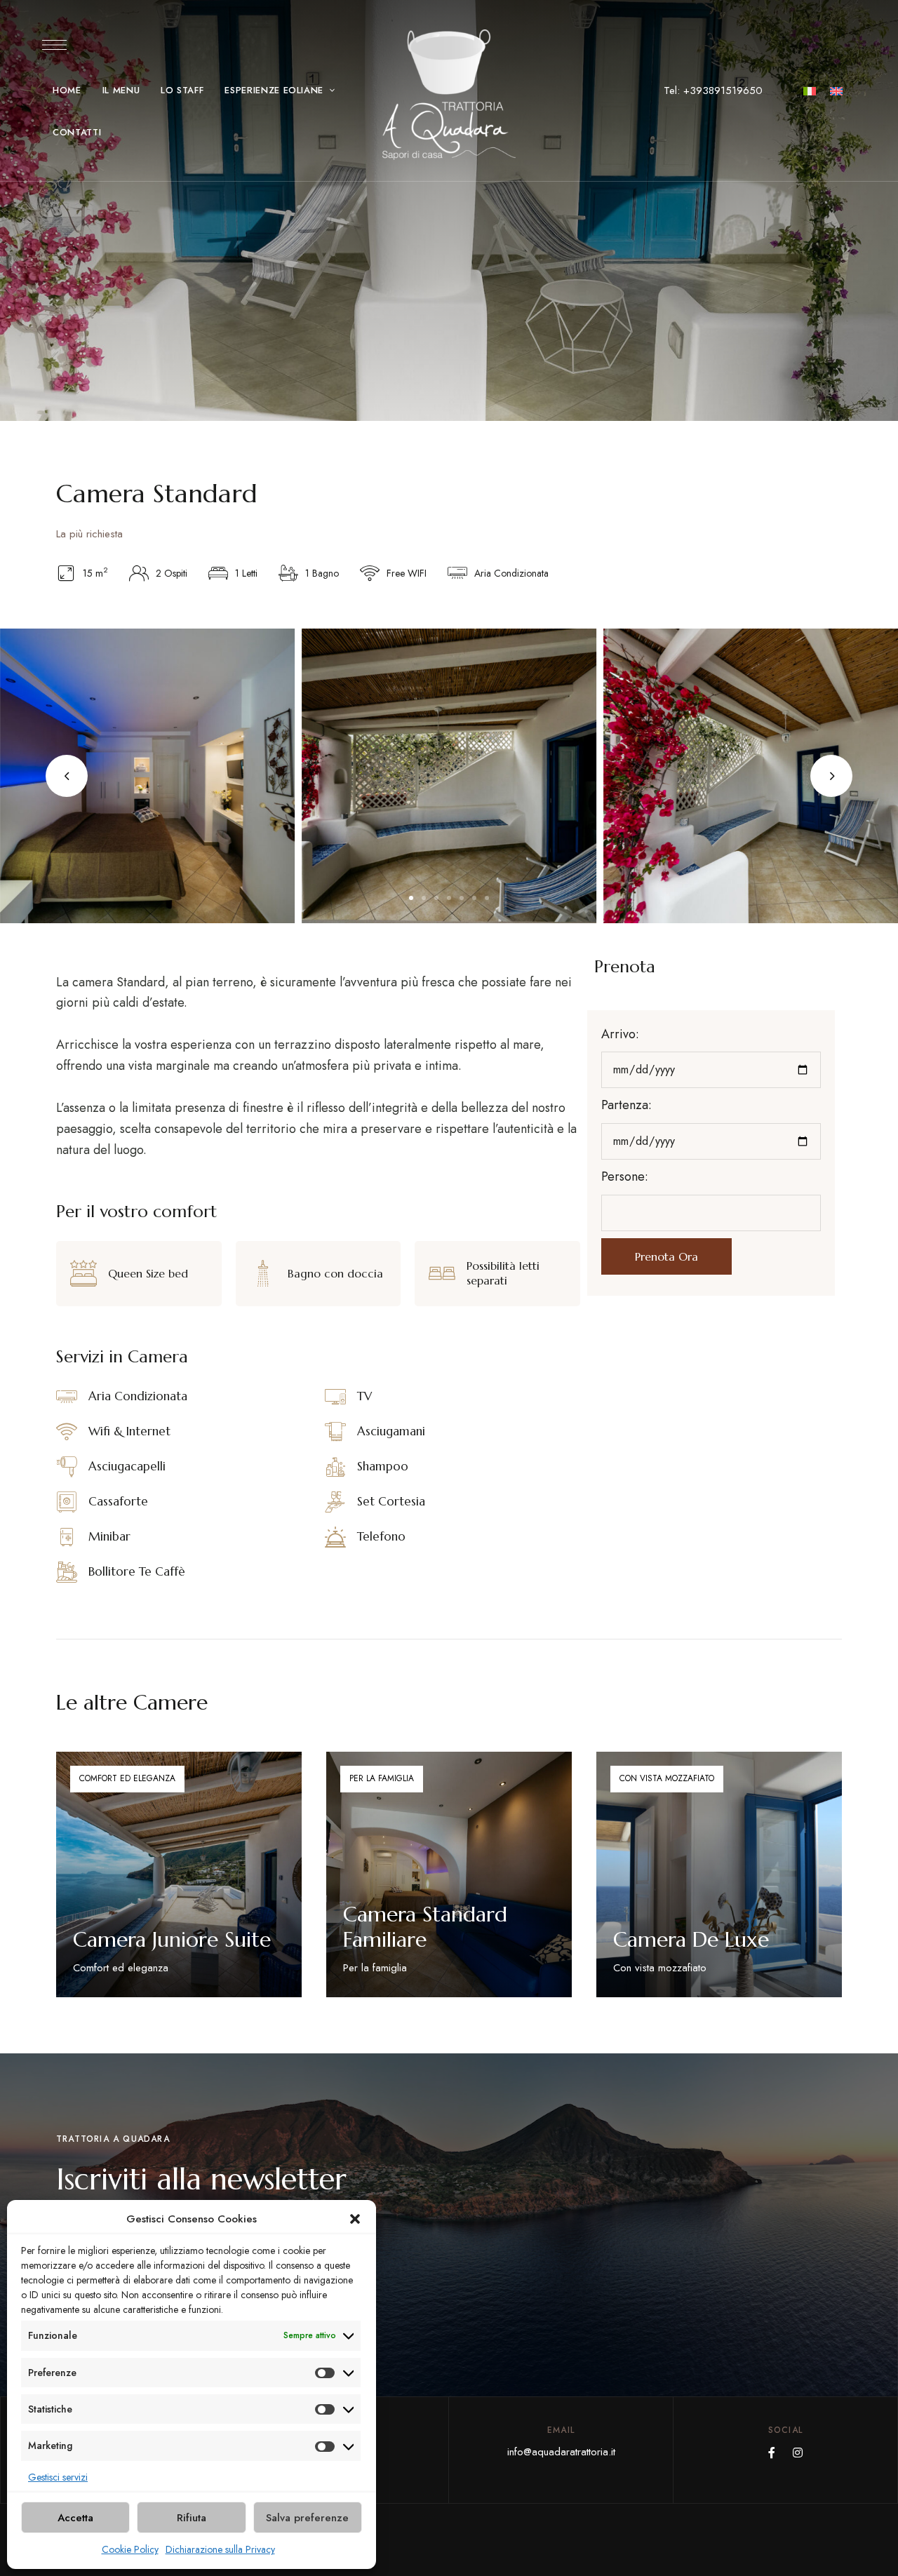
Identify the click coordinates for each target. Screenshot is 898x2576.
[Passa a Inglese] (836, 90)
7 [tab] (487, 898)
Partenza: (626, 1105)
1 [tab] (411, 898)
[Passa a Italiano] (810, 90)
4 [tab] (449, 898)
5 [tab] (462, 898)
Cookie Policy (130, 2549)
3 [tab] (436, 898)
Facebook (772, 2453)
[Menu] (54, 45)
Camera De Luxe (691, 1939)
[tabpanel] (449, 776)
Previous (67, 776)
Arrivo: (620, 1034)
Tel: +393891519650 (713, 90)
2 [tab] (424, 898)
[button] (355, 2219)
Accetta (75, 2518)
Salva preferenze (307, 2518)
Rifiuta (192, 2518)
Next (831, 776)
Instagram (798, 2453)
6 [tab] (474, 898)
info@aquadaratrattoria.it (561, 2452)
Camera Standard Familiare (425, 1927)
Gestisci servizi (58, 2477)
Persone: (625, 1176)
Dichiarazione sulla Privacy (220, 2549)
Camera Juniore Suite (172, 1939)
